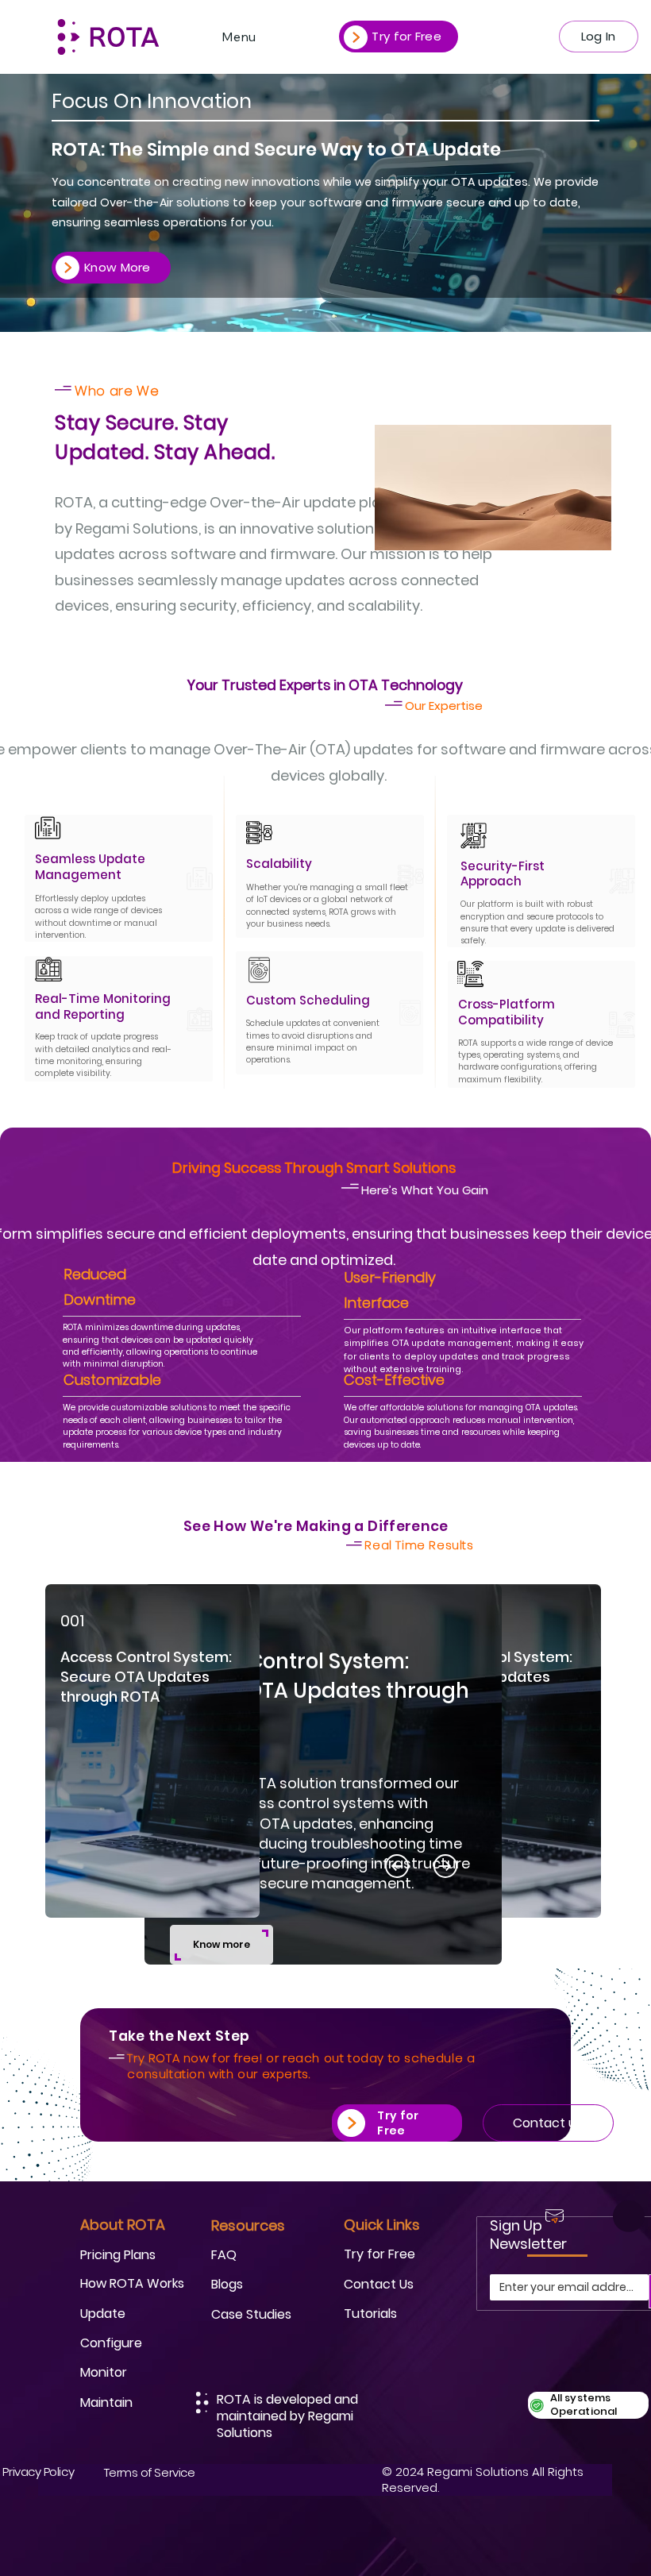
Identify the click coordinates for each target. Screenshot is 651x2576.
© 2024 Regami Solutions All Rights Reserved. (483, 2480)
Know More (117, 267)
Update (103, 2314)
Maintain (106, 2402)
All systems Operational (584, 2404)
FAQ (224, 2255)
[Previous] (397, 1866)
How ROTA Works (132, 2283)
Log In (599, 36)
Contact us (548, 2123)
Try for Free (406, 36)
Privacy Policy (38, 2472)
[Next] (593, 1592)
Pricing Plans (118, 2255)
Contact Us (379, 2284)
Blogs (227, 2284)
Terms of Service (150, 2472)
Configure (111, 2343)
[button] (221, 1945)
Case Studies (251, 2314)
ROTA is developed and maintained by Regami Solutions (287, 2416)
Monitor (104, 2372)
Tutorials (370, 2314)
